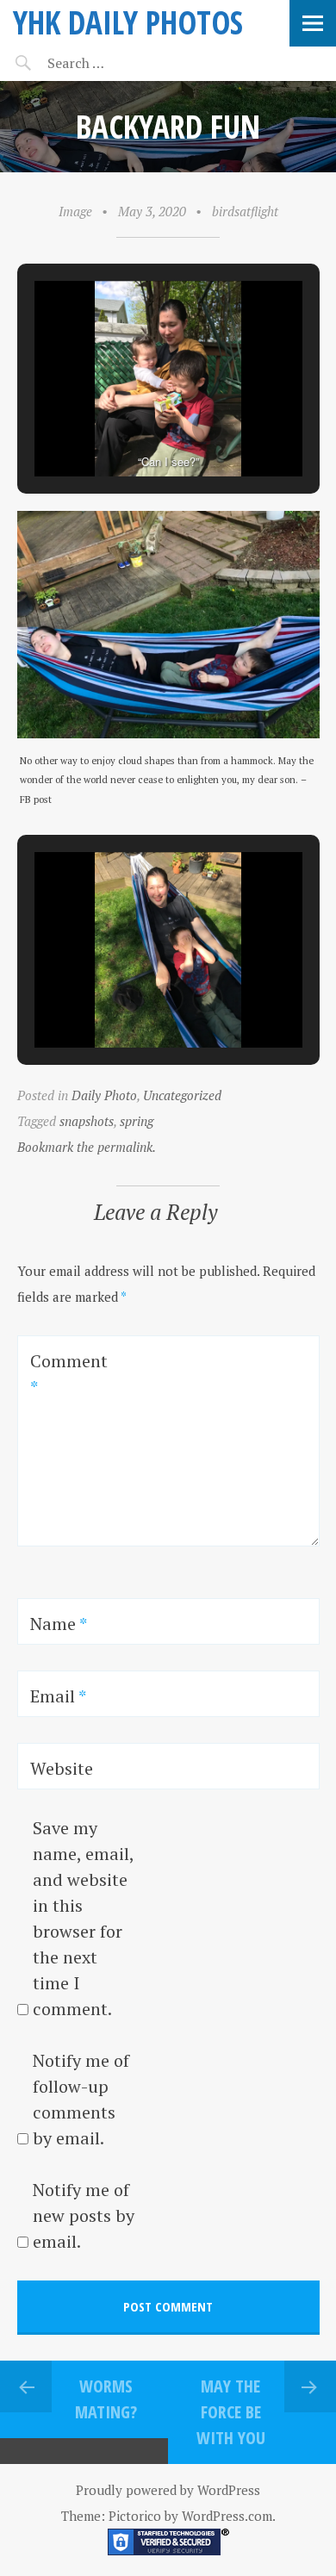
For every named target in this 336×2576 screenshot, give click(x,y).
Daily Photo (104, 1095)
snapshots (87, 1121)
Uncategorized (182, 1095)
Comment (69, 1374)
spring (137, 1121)
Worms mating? (106, 2399)
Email (58, 1696)
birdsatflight (245, 211)
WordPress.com (227, 2516)
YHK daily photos (128, 22)
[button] (128, 427)
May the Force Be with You (231, 2412)
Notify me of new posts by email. (84, 2215)
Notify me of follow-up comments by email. (81, 2099)
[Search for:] (118, 63)
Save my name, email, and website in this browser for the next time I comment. (83, 1918)
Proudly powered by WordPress (168, 2490)
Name (59, 1624)
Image (75, 211)
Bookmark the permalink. (87, 1147)
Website (62, 1768)
